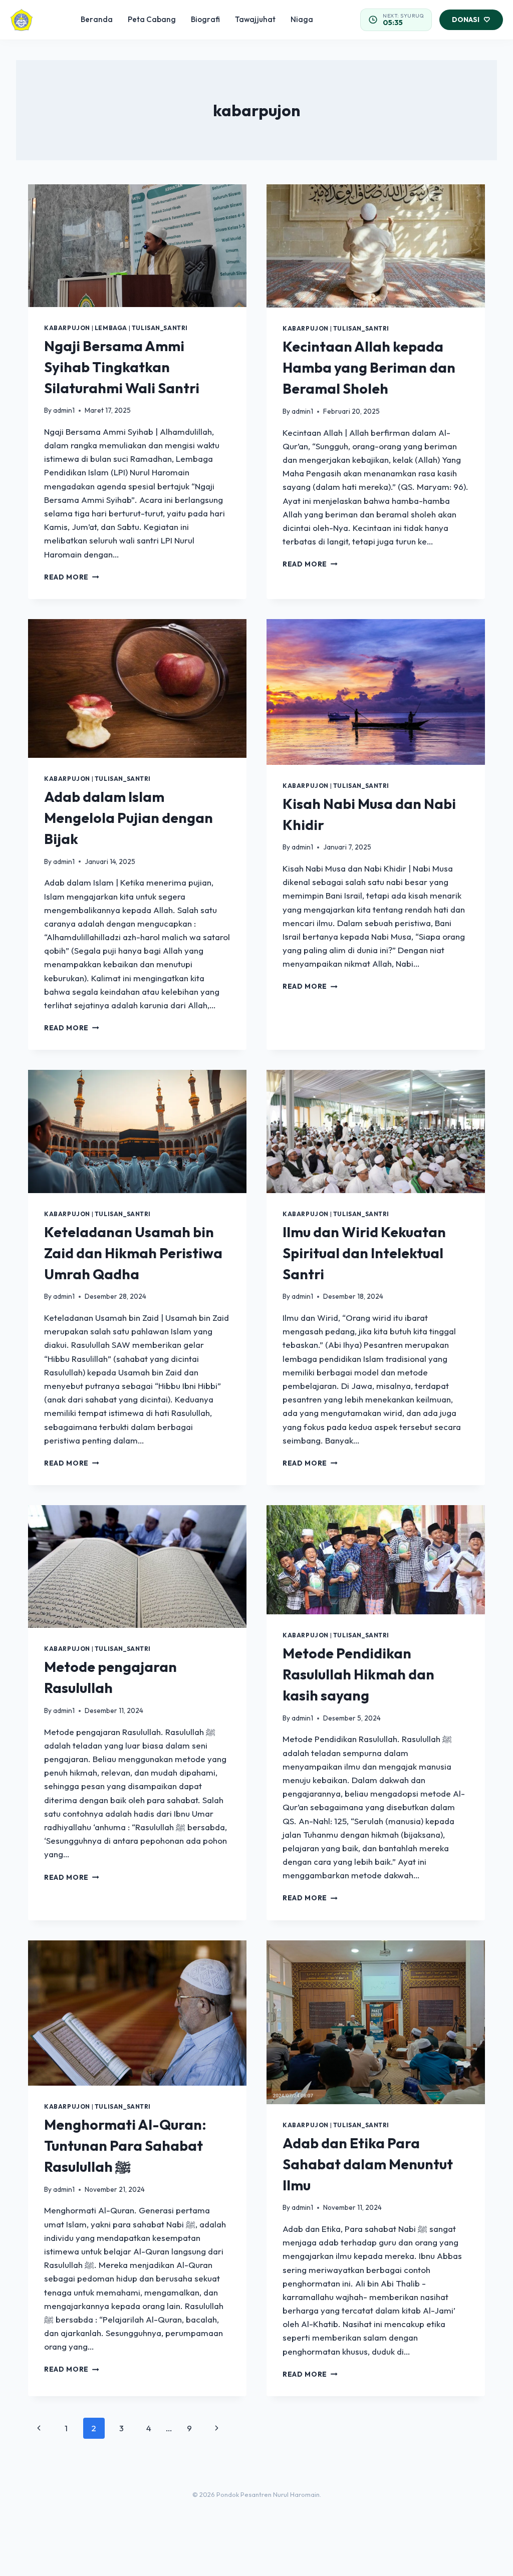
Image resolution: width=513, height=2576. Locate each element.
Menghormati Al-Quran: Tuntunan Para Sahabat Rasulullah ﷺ (125, 2145)
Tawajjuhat (255, 19)
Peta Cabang (152, 19)
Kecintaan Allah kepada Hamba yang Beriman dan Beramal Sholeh (369, 367)
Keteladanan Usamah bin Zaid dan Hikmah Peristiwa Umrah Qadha (133, 1253)
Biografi (205, 19)
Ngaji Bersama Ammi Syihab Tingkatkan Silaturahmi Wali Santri (122, 367)
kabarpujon (67, 328)
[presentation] (137, 246)
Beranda (97, 19)
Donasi (466, 20)
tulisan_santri (160, 328)
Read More (72, 577)
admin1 (64, 410)
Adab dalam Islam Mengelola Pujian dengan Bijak (129, 818)
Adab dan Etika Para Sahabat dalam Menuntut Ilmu (368, 2164)
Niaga (302, 19)
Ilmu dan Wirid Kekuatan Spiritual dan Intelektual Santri (364, 1253)
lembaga (111, 328)
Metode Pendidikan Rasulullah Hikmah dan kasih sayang (358, 1674)
